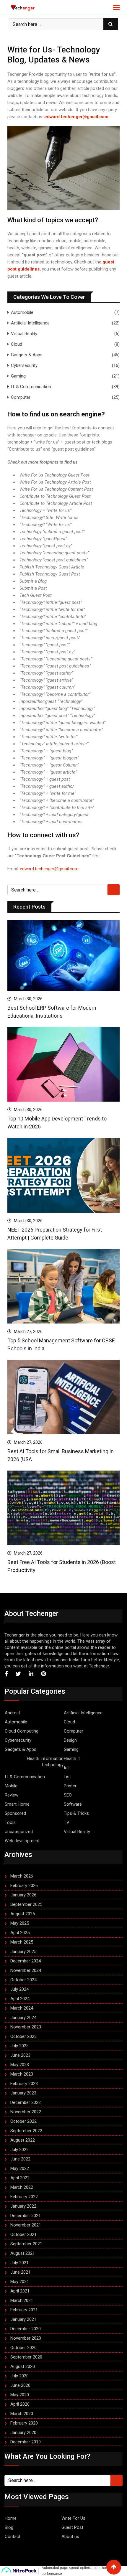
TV (67, 1822)
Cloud (17, 344)
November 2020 (26, 2338)
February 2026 (24, 1886)
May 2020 (20, 2395)
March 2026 (22, 1876)
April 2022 (20, 2178)
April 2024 (20, 1999)
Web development (22, 1841)
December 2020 (26, 2329)
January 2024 (23, 2018)
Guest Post (72, 2527)
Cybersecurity (24, 365)
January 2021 (23, 2319)
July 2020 (19, 2376)
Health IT (73, 1758)
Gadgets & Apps (27, 355)
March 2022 (22, 2187)
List (67, 1777)
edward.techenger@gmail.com (76, 117)
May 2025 (20, 1923)
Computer (21, 397)
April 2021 (20, 2291)
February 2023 (24, 2084)
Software (73, 1804)
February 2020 (24, 2423)
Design (70, 1740)
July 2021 (19, 2263)
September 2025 (26, 1904)
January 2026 (23, 1895)
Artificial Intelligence (30, 323)
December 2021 (26, 2216)
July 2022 (19, 2150)
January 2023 (23, 2093)
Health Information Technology (45, 1762)
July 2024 (19, 1989)
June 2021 (20, 2272)
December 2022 (26, 2102)
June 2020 (20, 2385)
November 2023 (26, 2027)
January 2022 (23, 2206)
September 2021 (26, 2244)
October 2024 (23, 1980)
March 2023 (22, 2074)
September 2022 (26, 2131)
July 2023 (19, 2046)
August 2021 (23, 2253)
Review (12, 1795)
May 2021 (20, 2282)
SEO (68, 1795)
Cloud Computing (22, 1731)
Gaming (18, 376)
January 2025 (23, 1952)
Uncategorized (19, 1832)
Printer (70, 1786)
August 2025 (23, 1914)
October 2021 (23, 2234)
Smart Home (17, 1804)
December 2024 (26, 1961)
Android (12, 1713)
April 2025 (20, 1933)
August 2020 (23, 2366)
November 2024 (26, 1970)
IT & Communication (31, 387)
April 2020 (20, 2404)
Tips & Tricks (76, 1813)
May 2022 (20, 2168)
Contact (13, 2537)
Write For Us (73, 2518)
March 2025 (22, 1942)
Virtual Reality (24, 334)
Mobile (11, 1786)
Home (11, 2518)
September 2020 (26, 2357)
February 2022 (24, 2197)
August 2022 (23, 2140)
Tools (10, 1822)
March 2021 (22, 2300)
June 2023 (20, 2055)
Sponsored (15, 1813)
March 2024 (22, 2008)
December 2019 (26, 2442)
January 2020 (23, 2432)
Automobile (22, 312)
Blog (9, 2527)
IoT (67, 1768)
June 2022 (20, 2159)
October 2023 (23, 2036)
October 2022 (23, 2121)
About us (70, 2537)
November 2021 (26, 2225)
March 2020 (22, 2414)
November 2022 (26, 2112)
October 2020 (23, 2348)
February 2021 (24, 2310)
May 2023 (20, 2065)
